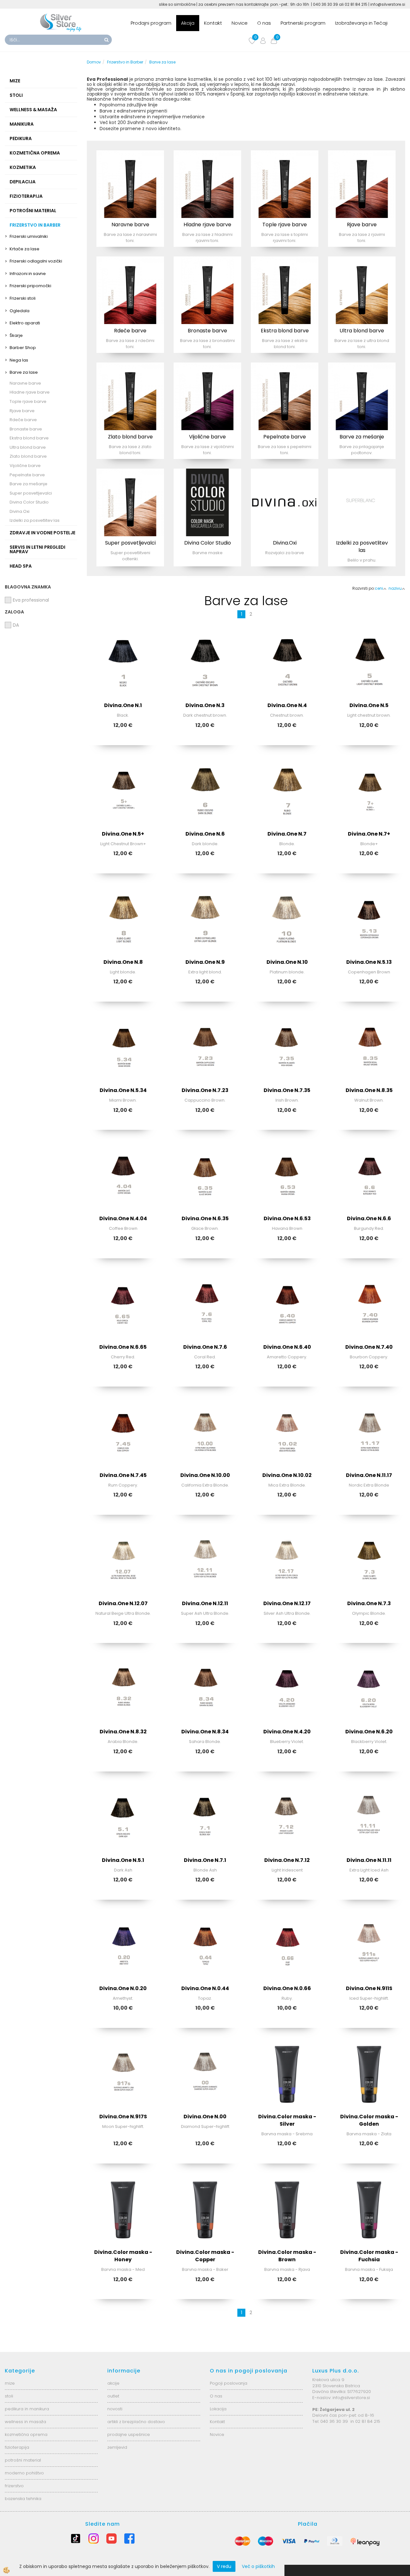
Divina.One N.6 (205, 834)
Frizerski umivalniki (29, 236)
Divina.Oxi (20, 511)
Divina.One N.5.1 (123, 1860)
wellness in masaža (25, 2422)
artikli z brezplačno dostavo (136, 2422)
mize (10, 2383)
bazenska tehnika (23, 2499)
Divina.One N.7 (287, 834)
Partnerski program (303, 23)
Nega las (19, 360)
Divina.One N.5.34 (123, 1090)
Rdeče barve (23, 420)
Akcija (188, 23)
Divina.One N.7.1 (205, 1860)
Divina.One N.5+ (123, 834)
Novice (240, 23)
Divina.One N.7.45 (123, 1475)
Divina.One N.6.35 (205, 1218)
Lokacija (218, 2409)
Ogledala (20, 311)
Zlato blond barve (28, 456)
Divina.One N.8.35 (369, 1090)
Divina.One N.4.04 (123, 1218)
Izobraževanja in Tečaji (361, 23)
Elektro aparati (25, 323)
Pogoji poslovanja (229, 2383)
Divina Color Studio (29, 502)
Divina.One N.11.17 (369, 1475)
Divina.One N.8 (123, 962)
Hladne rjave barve (30, 392)
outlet (113, 2396)
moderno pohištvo (24, 2473)
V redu (224, 2566)
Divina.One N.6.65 (123, 1347)
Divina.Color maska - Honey (123, 2256)
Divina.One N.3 (205, 705)
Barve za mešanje (29, 484)
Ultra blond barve (28, 447)
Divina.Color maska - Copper (205, 2256)
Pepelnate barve (27, 475)
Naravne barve (25, 383)
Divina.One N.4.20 (287, 1732)
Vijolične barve (25, 466)
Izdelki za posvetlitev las (35, 520)
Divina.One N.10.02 (287, 1475)
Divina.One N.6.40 (287, 1347)
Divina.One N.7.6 (205, 1347)
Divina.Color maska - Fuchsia (369, 2256)
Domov (94, 62)
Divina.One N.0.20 (123, 1988)
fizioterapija (17, 2447)
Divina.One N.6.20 (369, 1732)
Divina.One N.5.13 (369, 962)
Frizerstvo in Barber (125, 62)
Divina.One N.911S (369, 1988)
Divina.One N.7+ (369, 834)
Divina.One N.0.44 (205, 1988)
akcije (113, 2383)
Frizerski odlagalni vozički (36, 261)
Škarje (16, 335)
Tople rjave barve (28, 401)
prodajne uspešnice (129, 2434)
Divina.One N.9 (205, 962)
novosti (115, 2409)
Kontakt (213, 23)
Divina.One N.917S (123, 2117)
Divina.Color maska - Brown (287, 2256)
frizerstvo (14, 2486)
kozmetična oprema (26, 2434)
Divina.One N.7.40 (369, 1347)
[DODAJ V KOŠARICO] (123, 684)
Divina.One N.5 (369, 705)
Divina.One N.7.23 (205, 1090)
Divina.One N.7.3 (369, 1603)
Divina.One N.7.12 (287, 1860)
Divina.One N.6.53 (287, 1218)
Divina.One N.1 (123, 705)
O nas (264, 23)
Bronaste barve (26, 429)
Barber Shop (23, 348)
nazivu (395, 588)
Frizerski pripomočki (30, 286)
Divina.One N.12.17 (287, 1603)
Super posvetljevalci (31, 493)
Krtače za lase (25, 249)
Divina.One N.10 (287, 962)
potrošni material (23, 2460)
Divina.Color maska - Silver (287, 2120)
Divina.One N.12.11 (205, 1603)
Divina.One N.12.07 (123, 1603)
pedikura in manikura (27, 2409)
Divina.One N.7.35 (287, 1090)
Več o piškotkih (258, 2566)
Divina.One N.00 (205, 2117)
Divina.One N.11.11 (369, 1860)
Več (130, 186)
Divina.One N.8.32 (123, 1732)
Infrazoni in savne (28, 274)
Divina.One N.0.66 (287, 1988)
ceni (379, 588)
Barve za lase (24, 372)
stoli (9, 2396)
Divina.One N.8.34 (205, 1732)
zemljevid (117, 2447)
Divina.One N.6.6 (369, 1218)
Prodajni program (151, 23)
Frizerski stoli (23, 298)
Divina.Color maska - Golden (369, 2120)
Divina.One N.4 (287, 705)
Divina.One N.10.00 (205, 1475)
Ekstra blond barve (29, 438)
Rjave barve (22, 411)
